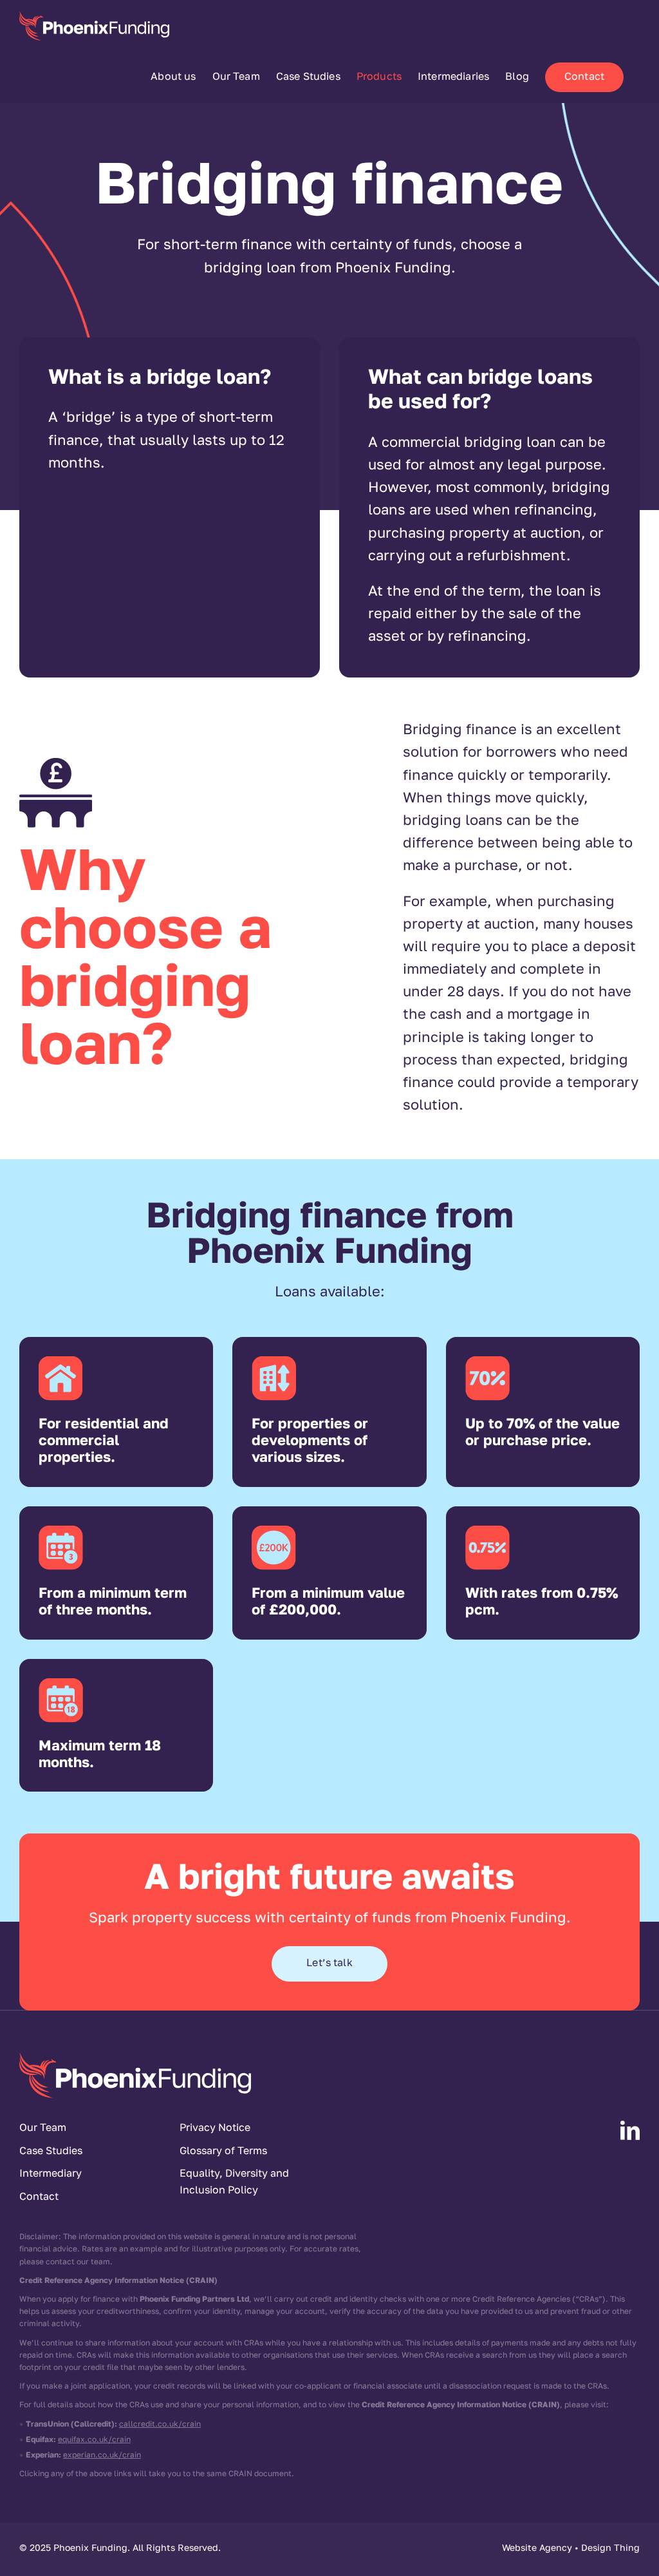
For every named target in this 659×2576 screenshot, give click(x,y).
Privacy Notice (215, 2128)
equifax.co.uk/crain (94, 2440)
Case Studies (51, 2152)
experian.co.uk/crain (102, 2456)
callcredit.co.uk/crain (160, 2425)
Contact (39, 2197)
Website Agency (537, 2549)
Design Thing (610, 2549)
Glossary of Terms (223, 2152)
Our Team (43, 2128)
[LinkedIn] (630, 2130)
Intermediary (51, 2174)
